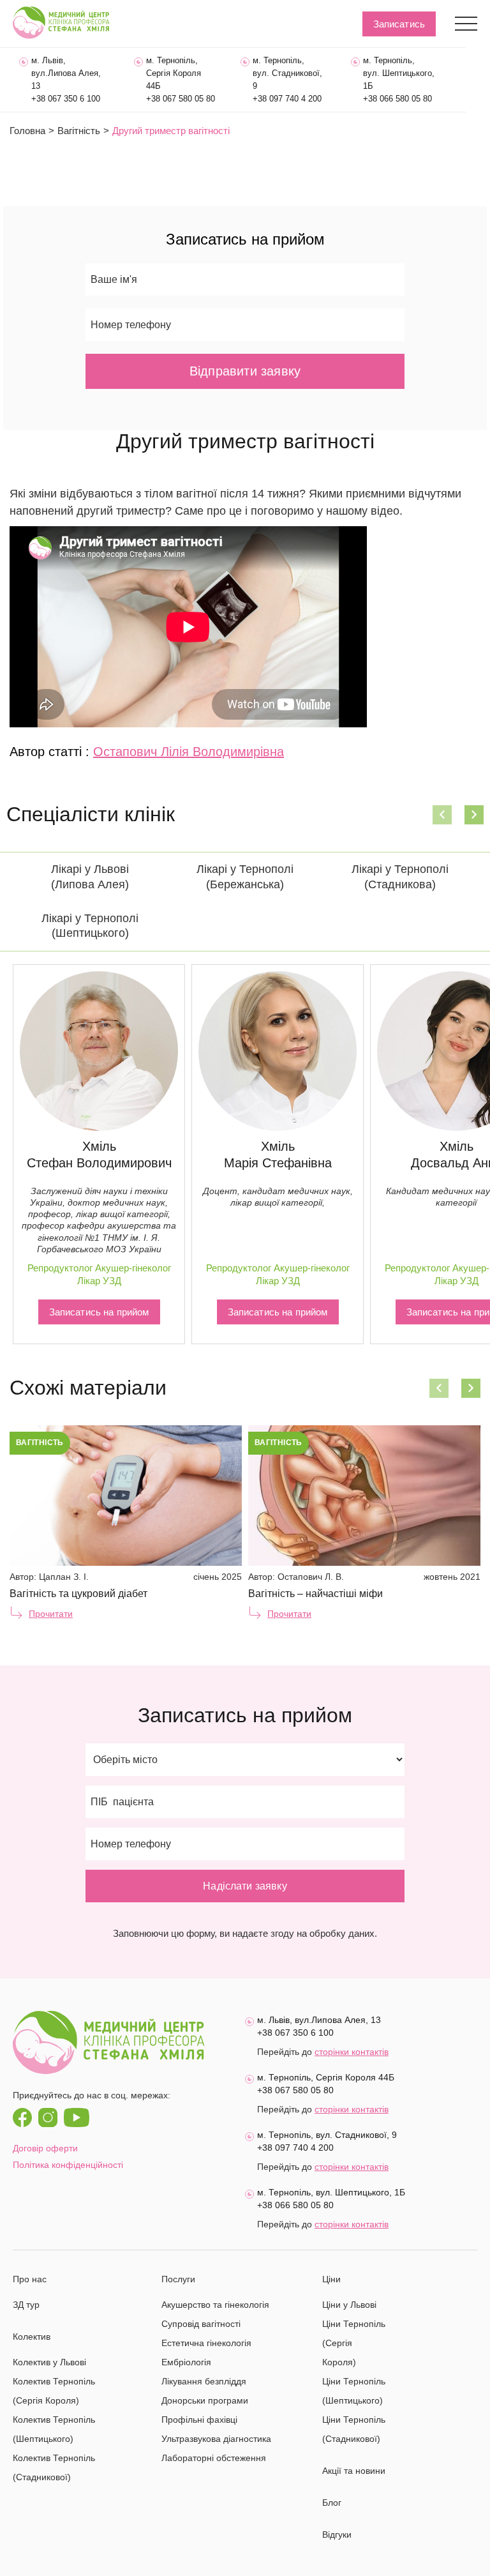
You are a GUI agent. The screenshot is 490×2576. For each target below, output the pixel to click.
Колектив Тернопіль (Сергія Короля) (54, 2391)
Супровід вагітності (201, 2324)
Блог (332, 2503)
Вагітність (79, 131)
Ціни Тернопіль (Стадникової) (354, 2429)
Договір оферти (45, 2148)
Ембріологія (186, 2362)
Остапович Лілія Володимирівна (189, 752)
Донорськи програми (205, 2400)
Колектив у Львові (49, 2362)
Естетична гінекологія (206, 2343)
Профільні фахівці (199, 2420)
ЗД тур (26, 2305)
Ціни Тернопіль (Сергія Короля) (354, 2343)
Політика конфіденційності (68, 2165)
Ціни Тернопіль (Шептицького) (354, 2391)
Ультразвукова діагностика (216, 2439)
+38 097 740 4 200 (287, 99)
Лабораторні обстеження (214, 2458)
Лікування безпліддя (204, 2381)
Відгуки (337, 2534)
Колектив (32, 2337)
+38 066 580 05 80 (397, 99)
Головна (27, 131)
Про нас (30, 2279)
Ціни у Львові (349, 2305)
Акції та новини (354, 2471)
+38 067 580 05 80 (181, 99)
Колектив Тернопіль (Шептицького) (54, 2429)
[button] (442, 815)
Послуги (178, 2279)
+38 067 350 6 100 (66, 99)
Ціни (331, 2279)
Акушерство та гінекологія (215, 2305)
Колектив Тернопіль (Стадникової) (54, 2467)
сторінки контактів (352, 2052)
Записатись (399, 24)
